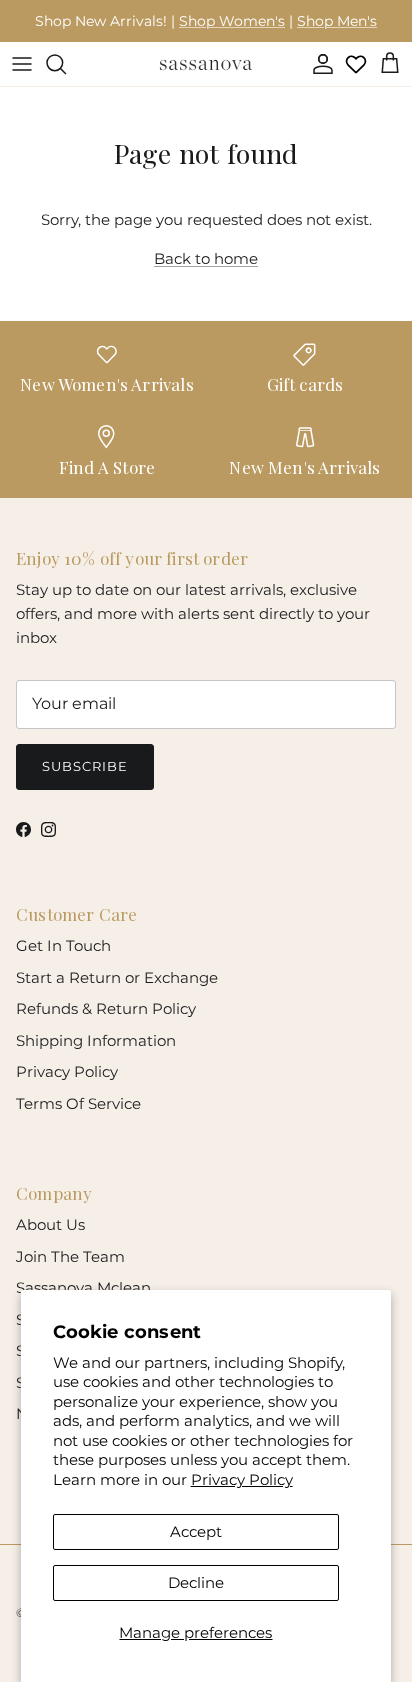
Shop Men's (337, 21)
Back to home (206, 258)
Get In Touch (63, 945)
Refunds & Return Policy (106, 1008)
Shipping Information (96, 1040)
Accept (196, 1531)
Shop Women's (232, 21)
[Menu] (22, 64)
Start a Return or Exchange (117, 977)
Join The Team (70, 1256)
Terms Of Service (78, 1103)
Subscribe (85, 766)
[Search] (66, 64)
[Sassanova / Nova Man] (206, 64)
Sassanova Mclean (83, 1287)
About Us (50, 1224)
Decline (196, 1582)
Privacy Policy (242, 1479)
